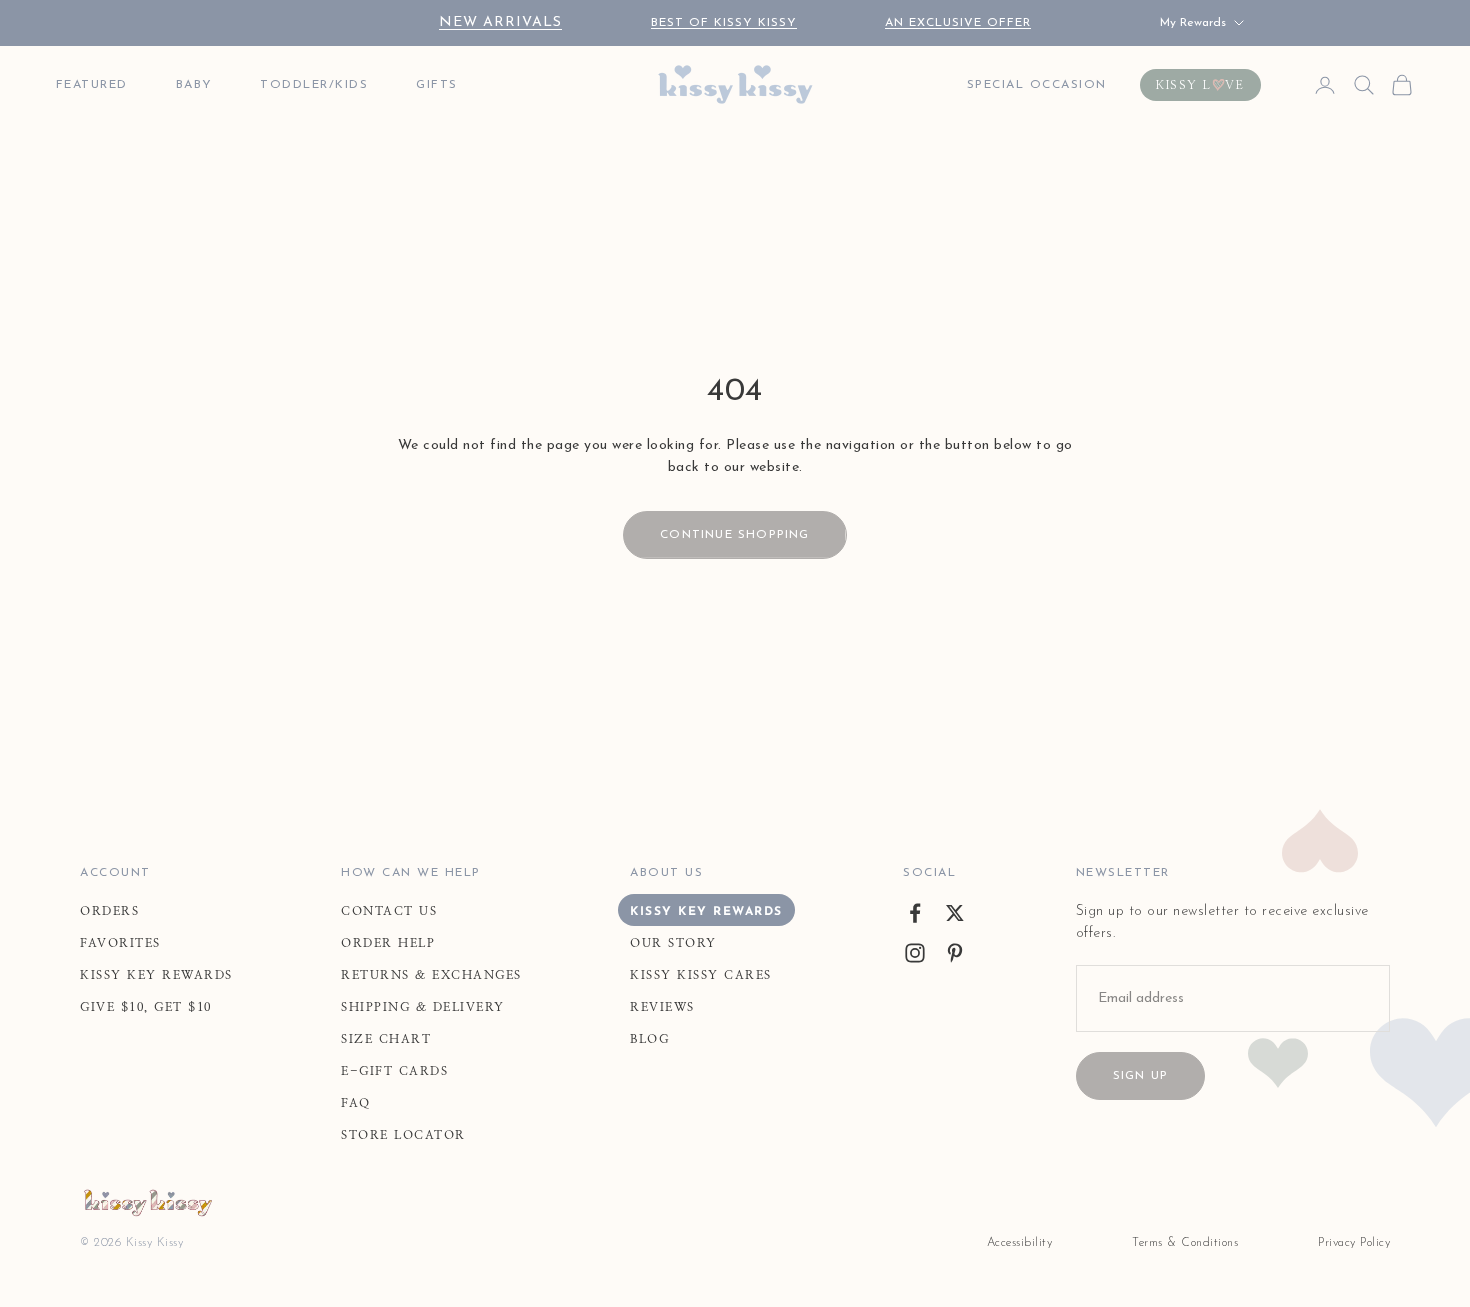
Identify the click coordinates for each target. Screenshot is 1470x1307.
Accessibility (1020, 1243)
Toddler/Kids (314, 85)
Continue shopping (734, 535)
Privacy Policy (1354, 1243)
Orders (109, 911)
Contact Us (389, 911)
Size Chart (386, 1039)
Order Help (388, 943)
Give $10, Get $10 (146, 1007)
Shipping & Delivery (423, 1007)
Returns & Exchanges (431, 975)
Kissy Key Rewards (156, 975)
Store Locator (403, 1135)
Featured (92, 85)
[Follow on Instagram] (915, 953)
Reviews (662, 1007)
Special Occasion (1037, 85)
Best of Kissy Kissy (724, 23)
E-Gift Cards (394, 1071)
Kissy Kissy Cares (701, 975)
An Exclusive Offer (958, 23)
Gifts (437, 85)
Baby (194, 85)
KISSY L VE (1200, 85)
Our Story (673, 943)
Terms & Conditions (1185, 1243)
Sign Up (1140, 1076)
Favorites (120, 943)
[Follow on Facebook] (915, 913)
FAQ (356, 1103)
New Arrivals (500, 22)
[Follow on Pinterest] (955, 953)
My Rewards (1193, 23)
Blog (649, 1039)
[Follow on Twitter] (955, 913)
